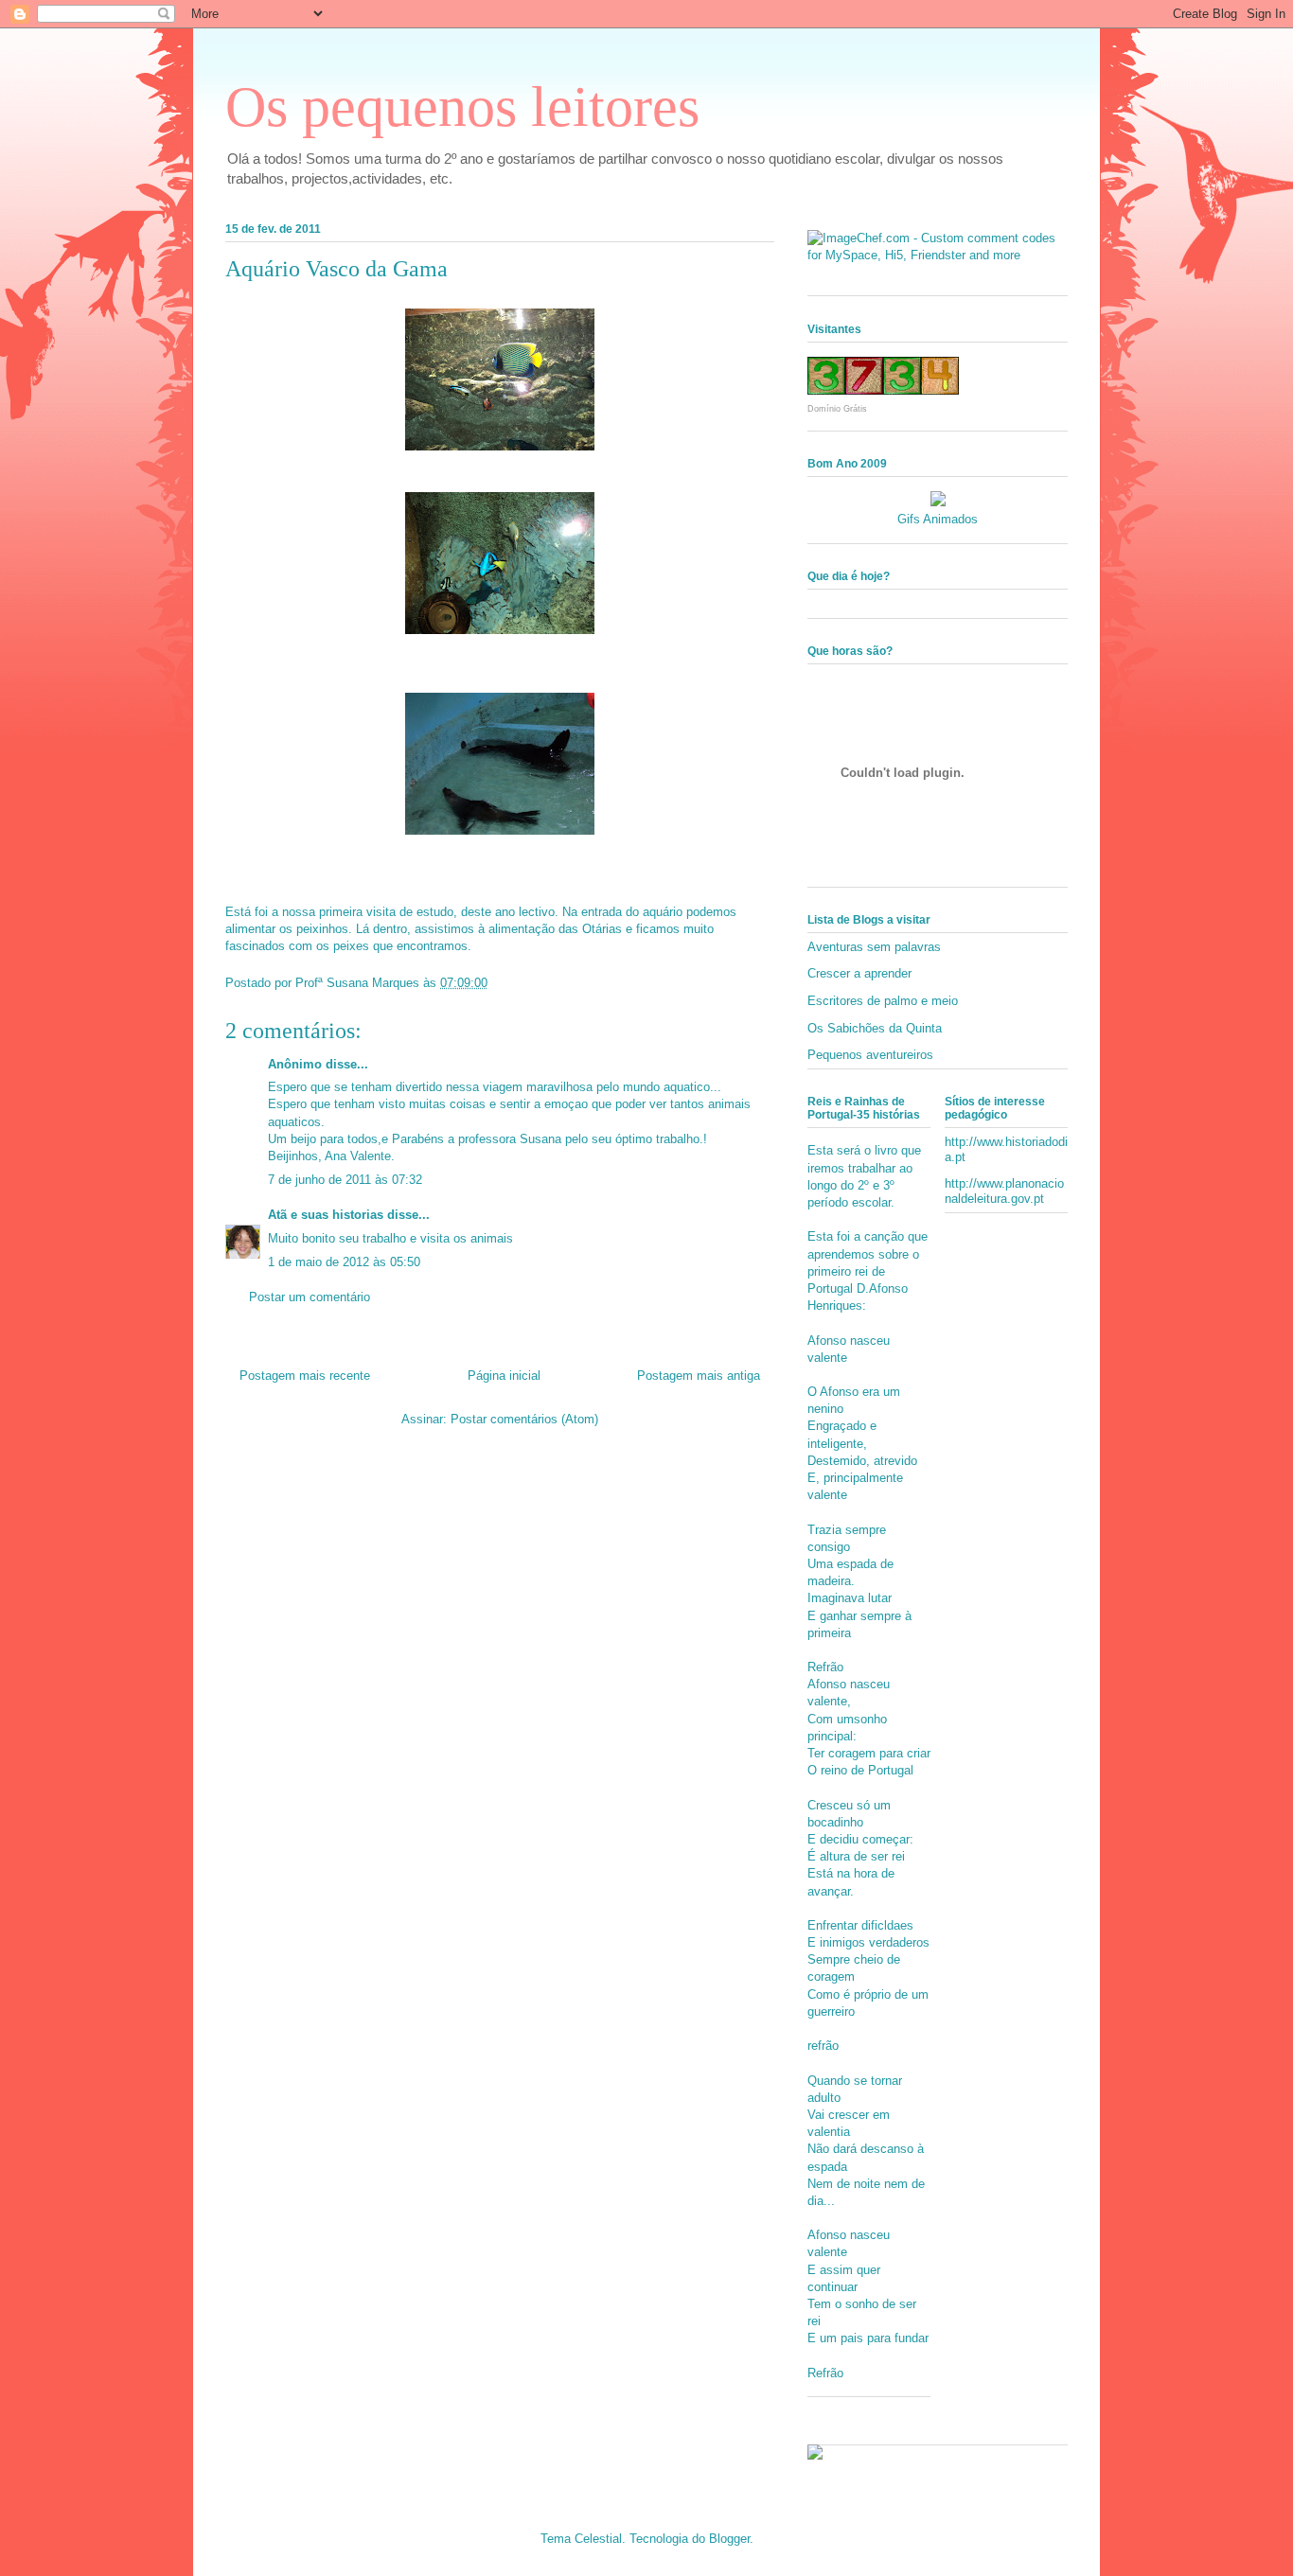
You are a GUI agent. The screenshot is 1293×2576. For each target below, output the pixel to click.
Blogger (729, 2539)
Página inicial (504, 1376)
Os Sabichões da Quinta (875, 1028)
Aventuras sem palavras (874, 947)
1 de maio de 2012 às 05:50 (344, 1262)
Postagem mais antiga (699, 1376)
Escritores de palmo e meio (883, 1001)
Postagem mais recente (305, 1376)
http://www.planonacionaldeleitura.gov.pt (1004, 1191)
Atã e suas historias (326, 1215)
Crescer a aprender (859, 973)
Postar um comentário (310, 1297)
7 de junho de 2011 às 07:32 (345, 1180)
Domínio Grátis (837, 409)
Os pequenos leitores (462, 107)
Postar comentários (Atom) (524, 1419)
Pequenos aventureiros (870, 1055)
